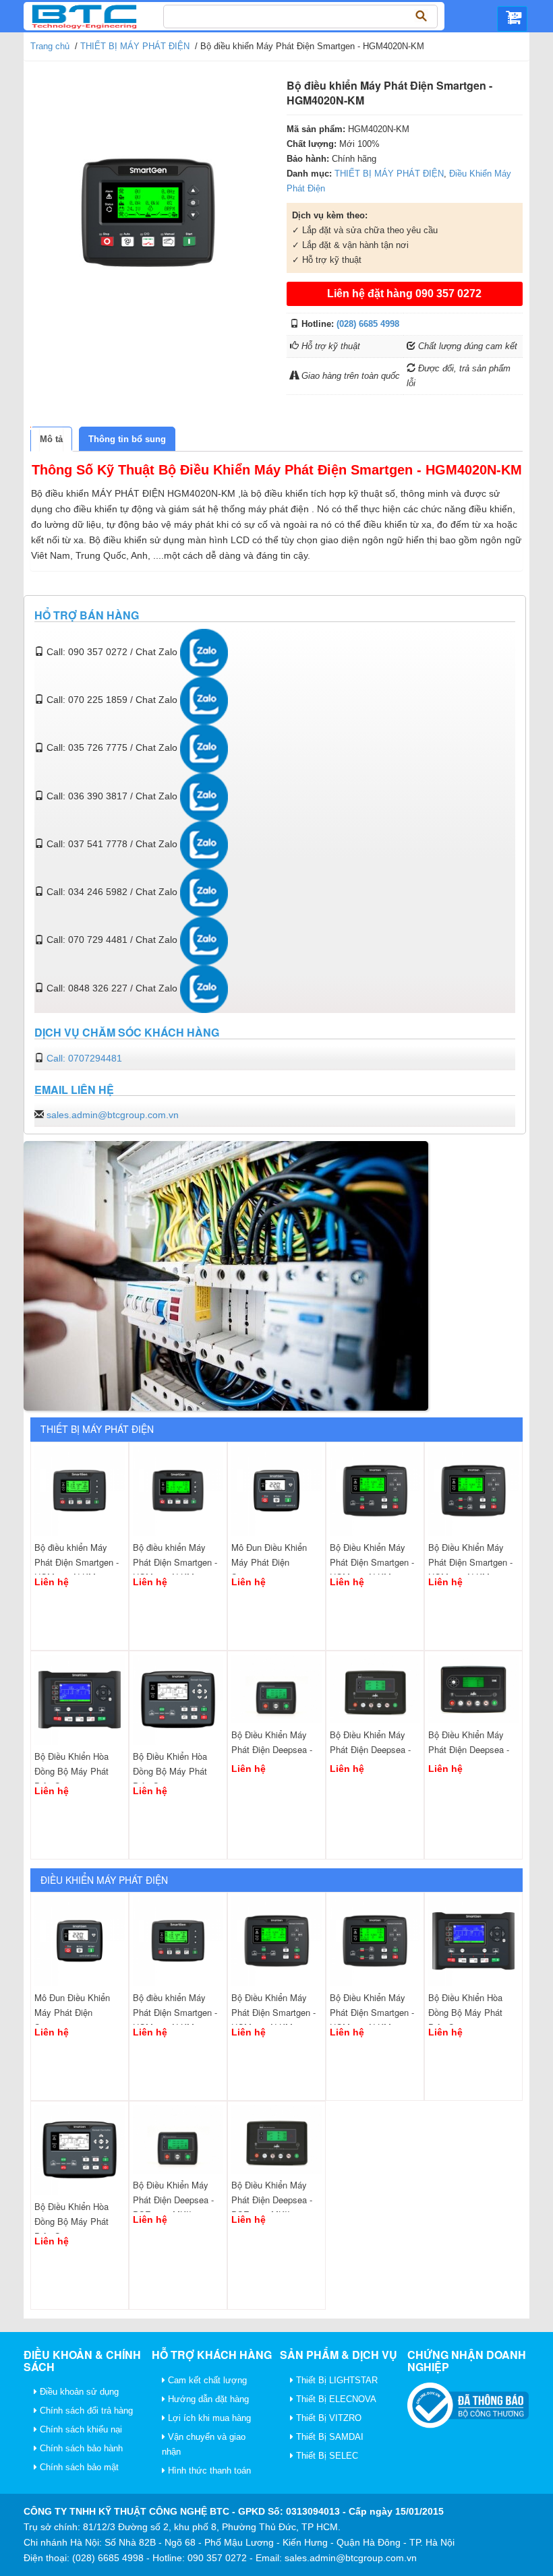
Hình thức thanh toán (208, 2471)
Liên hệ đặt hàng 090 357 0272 (404, 294)
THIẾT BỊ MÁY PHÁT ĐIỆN (135, 46)
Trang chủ (50, 46)
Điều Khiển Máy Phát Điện (104, 1880)
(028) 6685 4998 (368, 324)
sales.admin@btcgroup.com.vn (113, 1115)
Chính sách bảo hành (80, 2448)
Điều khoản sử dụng (78, 2392)
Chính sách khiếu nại (80, 2429)
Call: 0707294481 (84, 1058)
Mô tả (51, 439)
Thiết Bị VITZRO (327, 2418)
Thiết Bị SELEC (326, 2456)
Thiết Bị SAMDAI (328, 2437)
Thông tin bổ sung (127, 439)
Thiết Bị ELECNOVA (335, 2399)
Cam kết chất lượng (206, 2380)
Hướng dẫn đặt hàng (207, 2399)
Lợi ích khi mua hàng (208, 2418)
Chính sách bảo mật (78, 2467)
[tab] (51, 439)
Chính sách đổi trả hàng (85, 2411)
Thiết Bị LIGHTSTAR (336, 2380)
